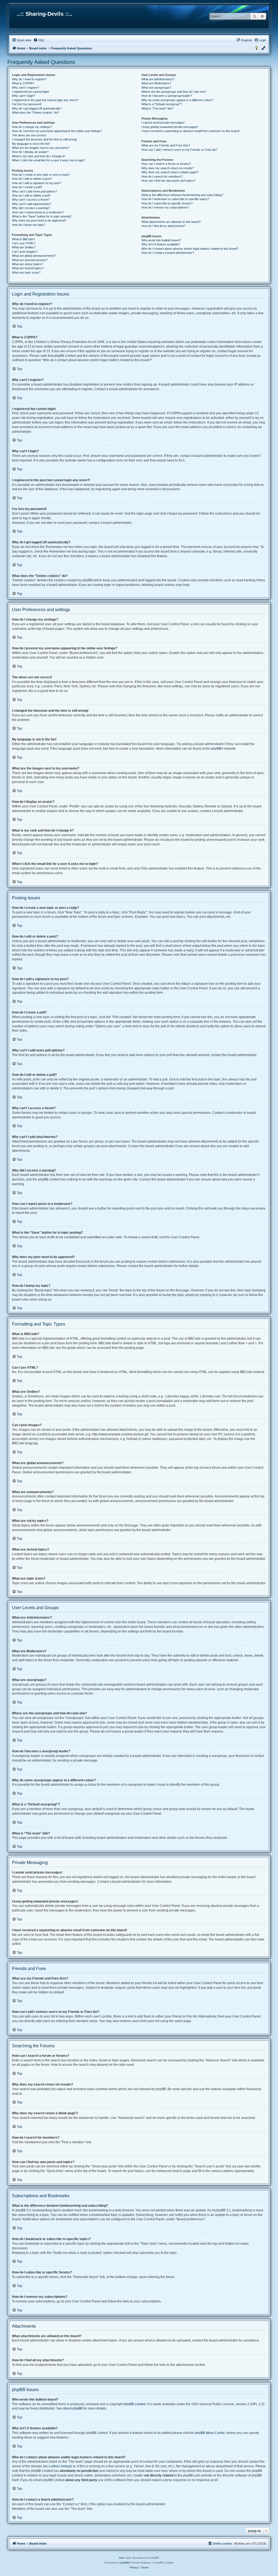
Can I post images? (25, 252)
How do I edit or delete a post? (32, 179)
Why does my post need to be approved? (39, 220)
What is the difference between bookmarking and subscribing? (182, 195)
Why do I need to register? (29, 79)
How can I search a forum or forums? (166, 164)
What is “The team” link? (157, 108)
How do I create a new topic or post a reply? (41, 175)
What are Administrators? (158, 79)
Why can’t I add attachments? (31, 204)
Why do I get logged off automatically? (37, 108)
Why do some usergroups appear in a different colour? (177, 100)
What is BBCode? (23, 239)
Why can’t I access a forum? (31, 200)
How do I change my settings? (32, 127)
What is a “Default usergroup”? (162, 104)
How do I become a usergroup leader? (167, 96)
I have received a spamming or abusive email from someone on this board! (190, 131)
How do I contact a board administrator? (168, 253)
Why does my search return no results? (168, 168)
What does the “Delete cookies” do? (36, 113)
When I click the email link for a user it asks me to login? (49, 160)
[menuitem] (39, 40)
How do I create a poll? (27, 187)
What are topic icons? (26, 272)
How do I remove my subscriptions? (165, 207)
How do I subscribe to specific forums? (167, 203)
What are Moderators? (156, 83)
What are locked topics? (28, 268)
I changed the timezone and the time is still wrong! (45, 139)
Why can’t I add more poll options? (34, 191)
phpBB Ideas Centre (210, 2433)
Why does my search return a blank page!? (170, 172)
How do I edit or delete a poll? (31, 195)
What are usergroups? (156, 88)
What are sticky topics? (27, 264)
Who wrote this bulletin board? (161, 240)
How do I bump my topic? (29, 225)
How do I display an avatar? (30, 152)
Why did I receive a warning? (31, 208)
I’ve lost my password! (27, 104)
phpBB (216, 749)
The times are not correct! (29, 135)
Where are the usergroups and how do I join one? (174, 92)
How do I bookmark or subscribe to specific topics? (175, 199)
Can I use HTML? (24, 243)
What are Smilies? (24, 247)
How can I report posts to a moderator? (38, 212)
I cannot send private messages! (163, 123)
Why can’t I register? (26, 88)
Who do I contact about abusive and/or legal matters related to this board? (190, 249)
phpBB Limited (135, 2404)
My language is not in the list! (31, 144)
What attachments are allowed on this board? (171, 222)
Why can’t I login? (23, 96)
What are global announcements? (34, 256)
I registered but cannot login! (31, 92)
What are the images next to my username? (41, 148)
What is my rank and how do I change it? (39, 156)
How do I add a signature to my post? (37, 183)
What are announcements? (30, 260)
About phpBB (73, 2408)
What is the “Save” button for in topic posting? (42, 216)
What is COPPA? (23, 83)
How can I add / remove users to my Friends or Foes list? (179, 150)
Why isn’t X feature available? (161, 244)
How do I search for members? (162, 177)
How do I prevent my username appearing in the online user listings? (57, 131)
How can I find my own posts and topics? (168, 181)
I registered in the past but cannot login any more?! (45, 100)
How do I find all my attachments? (164, 226)
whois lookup (61, 2466)
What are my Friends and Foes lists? (166, 145)
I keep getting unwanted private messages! (170, 127)
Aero (122, 2558)
